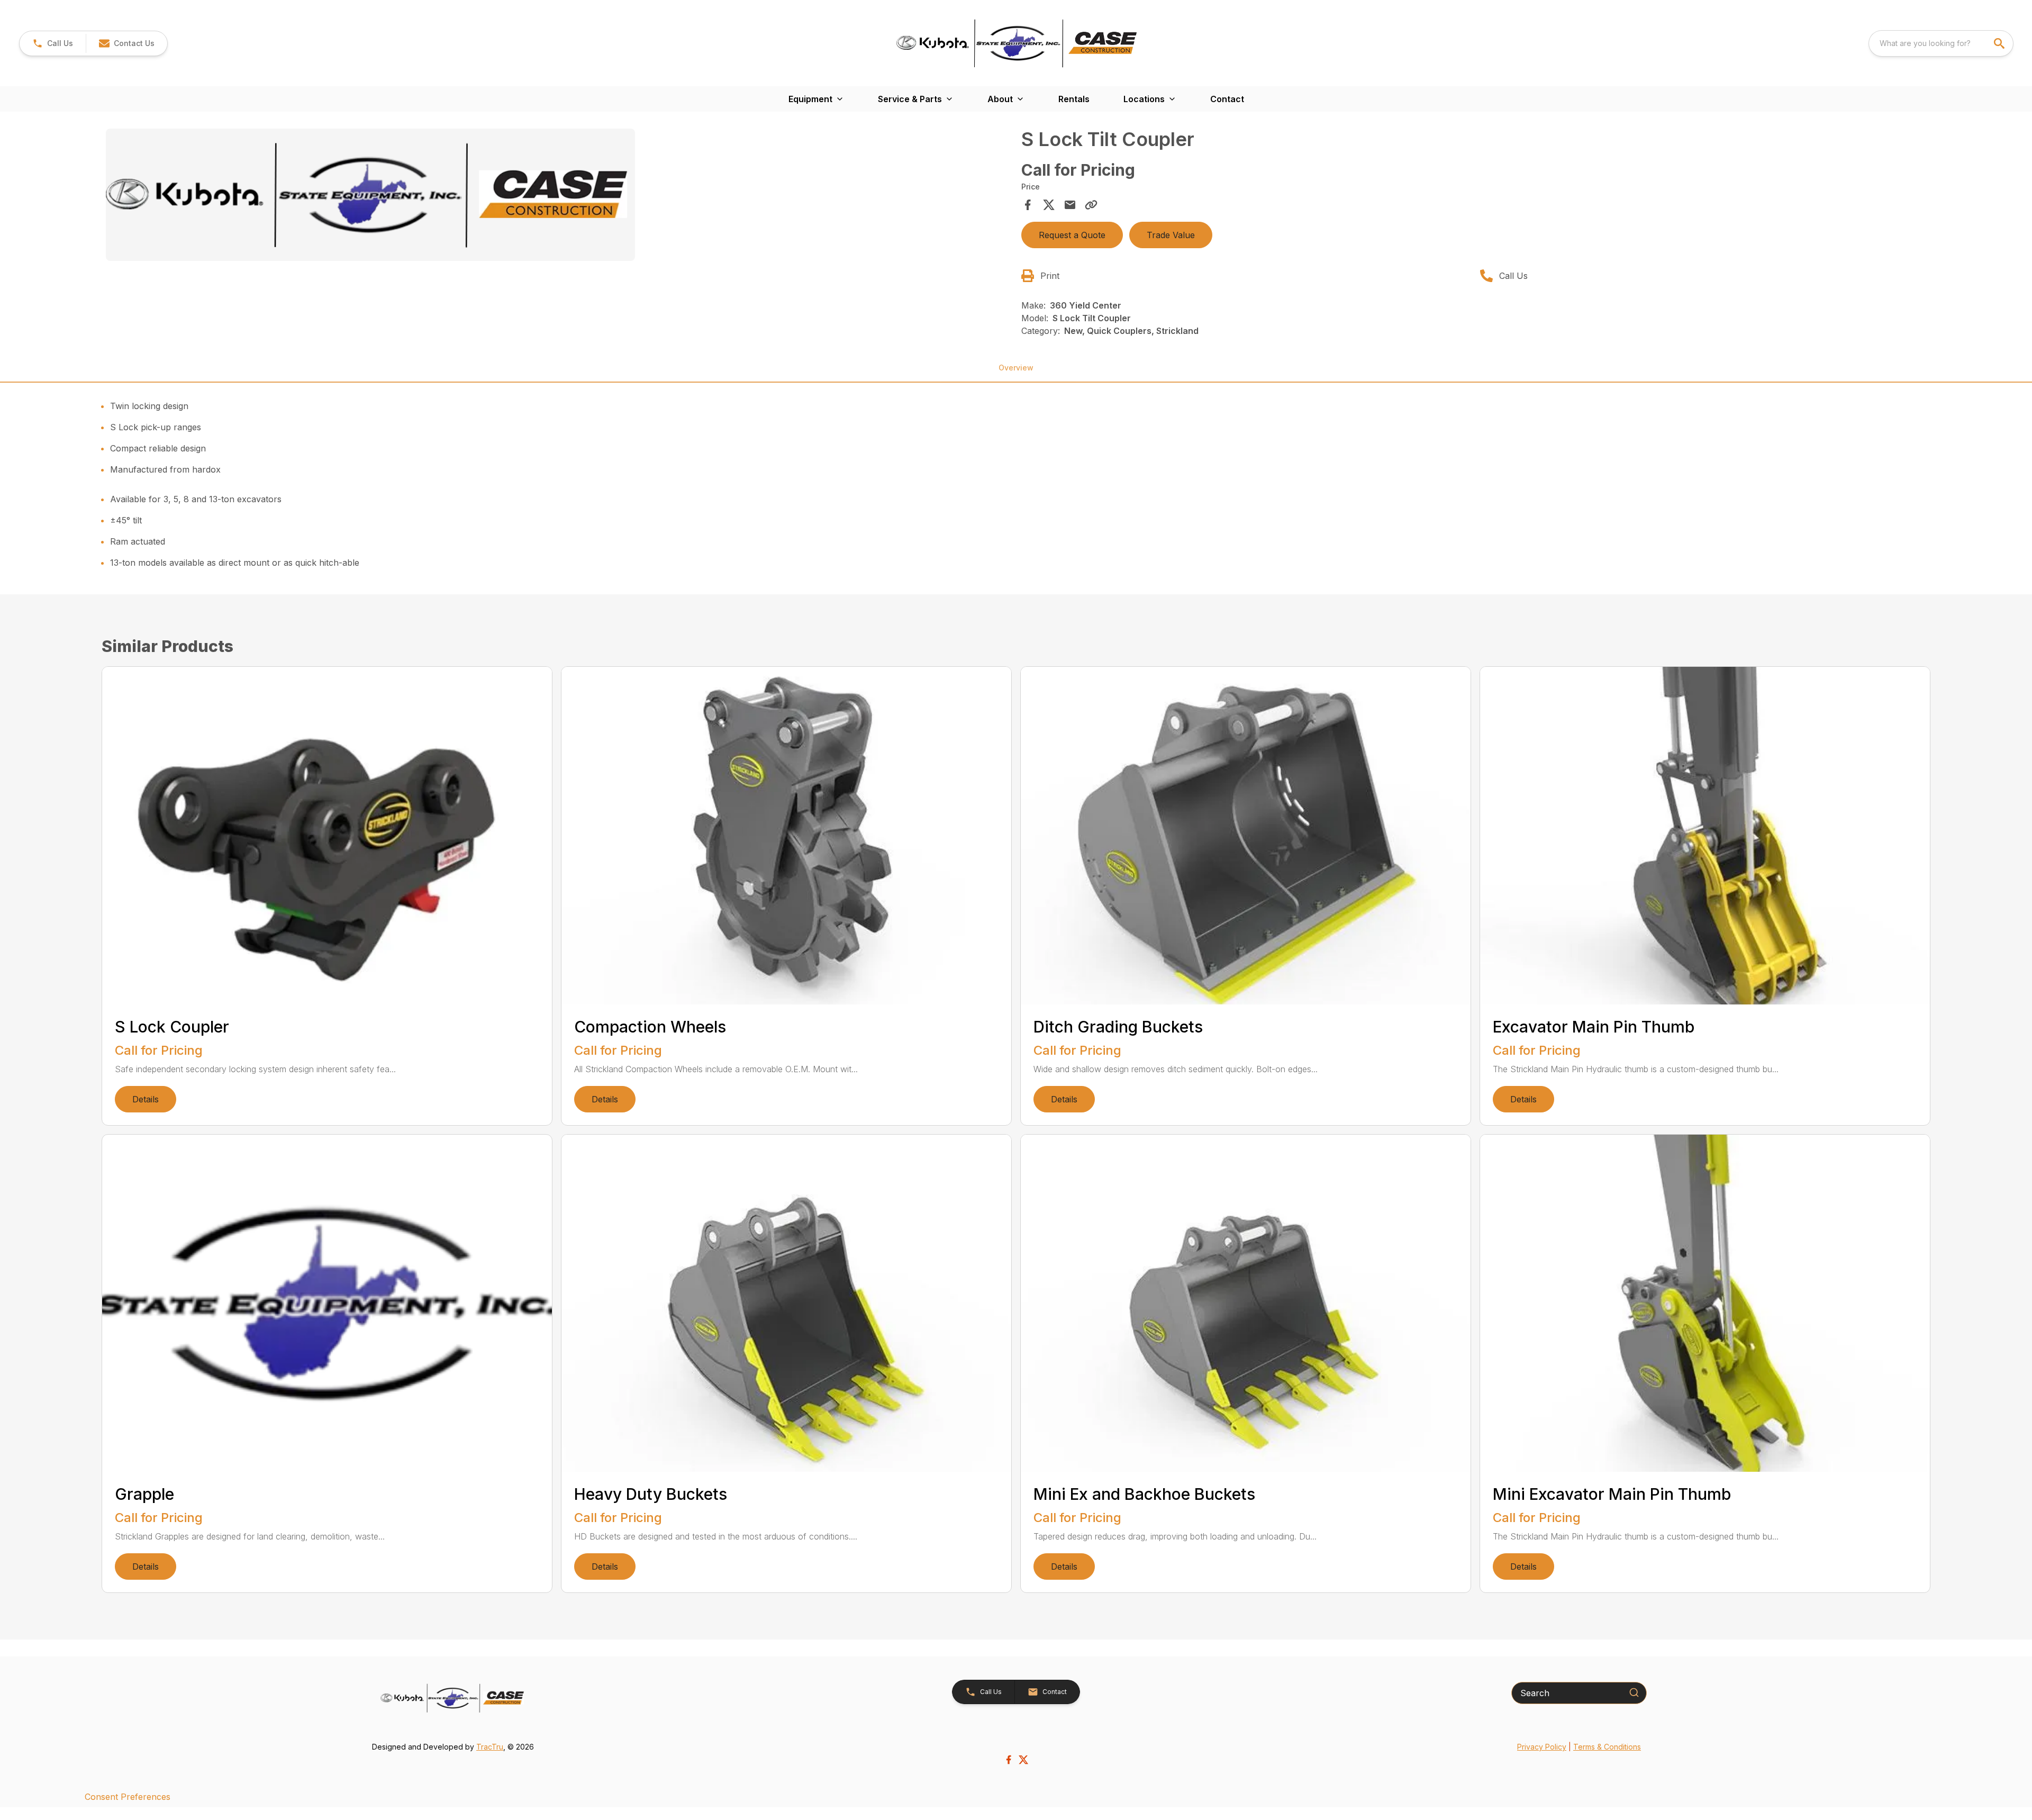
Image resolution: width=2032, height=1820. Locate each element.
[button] (53, 43)
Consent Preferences (128, 1797)
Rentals (1074, 99)
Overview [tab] (1016, 368)
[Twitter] (1023, 1760)
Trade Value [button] (1171, 235)
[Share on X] (1049, 205)
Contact (1227, 99)
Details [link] (146, 1099)
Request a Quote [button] (1072, 235)
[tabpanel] (558, 196)
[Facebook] (1009, 1760)
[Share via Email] (1070, 205)
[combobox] (1941, 43)
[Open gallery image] (370, 195)
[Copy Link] (1091, 205)
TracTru (490, 1747)
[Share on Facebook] (1028, 205)
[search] (2000, 43)
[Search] (1634, 1692)
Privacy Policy (1542, 1747)
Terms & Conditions (1607, 1747)
